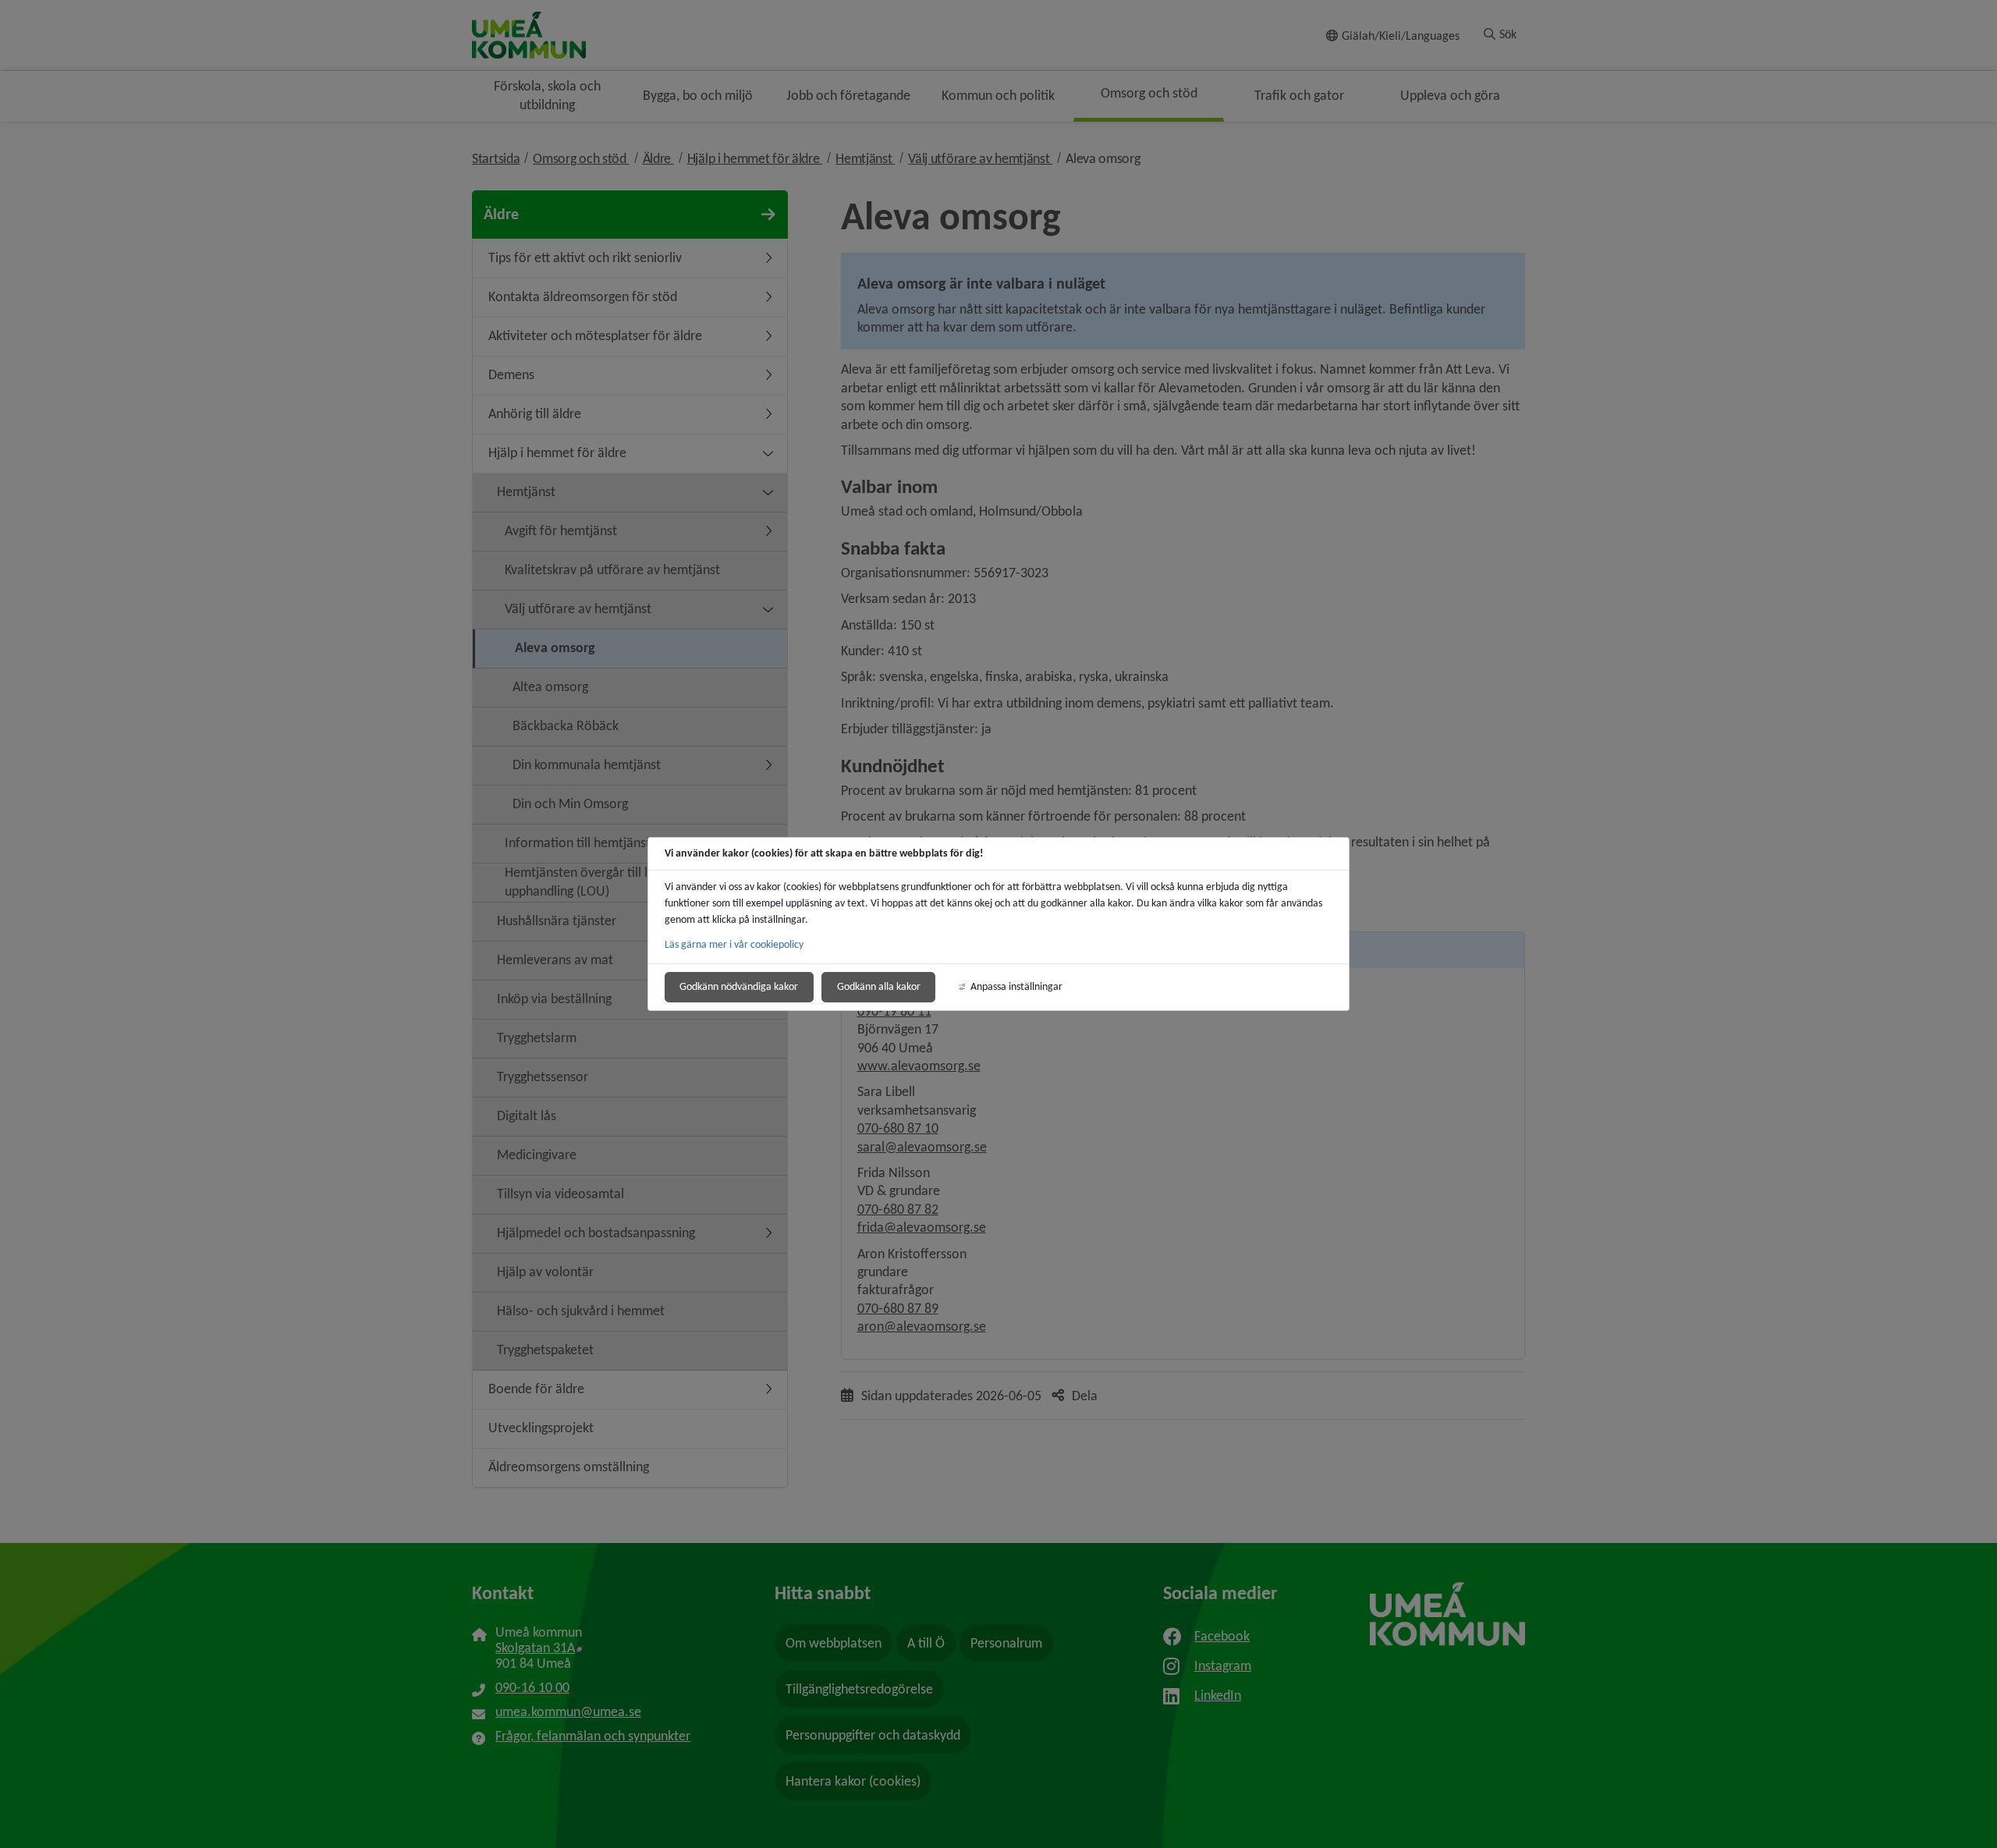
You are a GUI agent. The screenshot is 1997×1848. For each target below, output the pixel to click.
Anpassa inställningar (1016, 986)
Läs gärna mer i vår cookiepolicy (734, 944)
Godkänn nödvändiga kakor (739, 986)
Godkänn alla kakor (879, 986)
